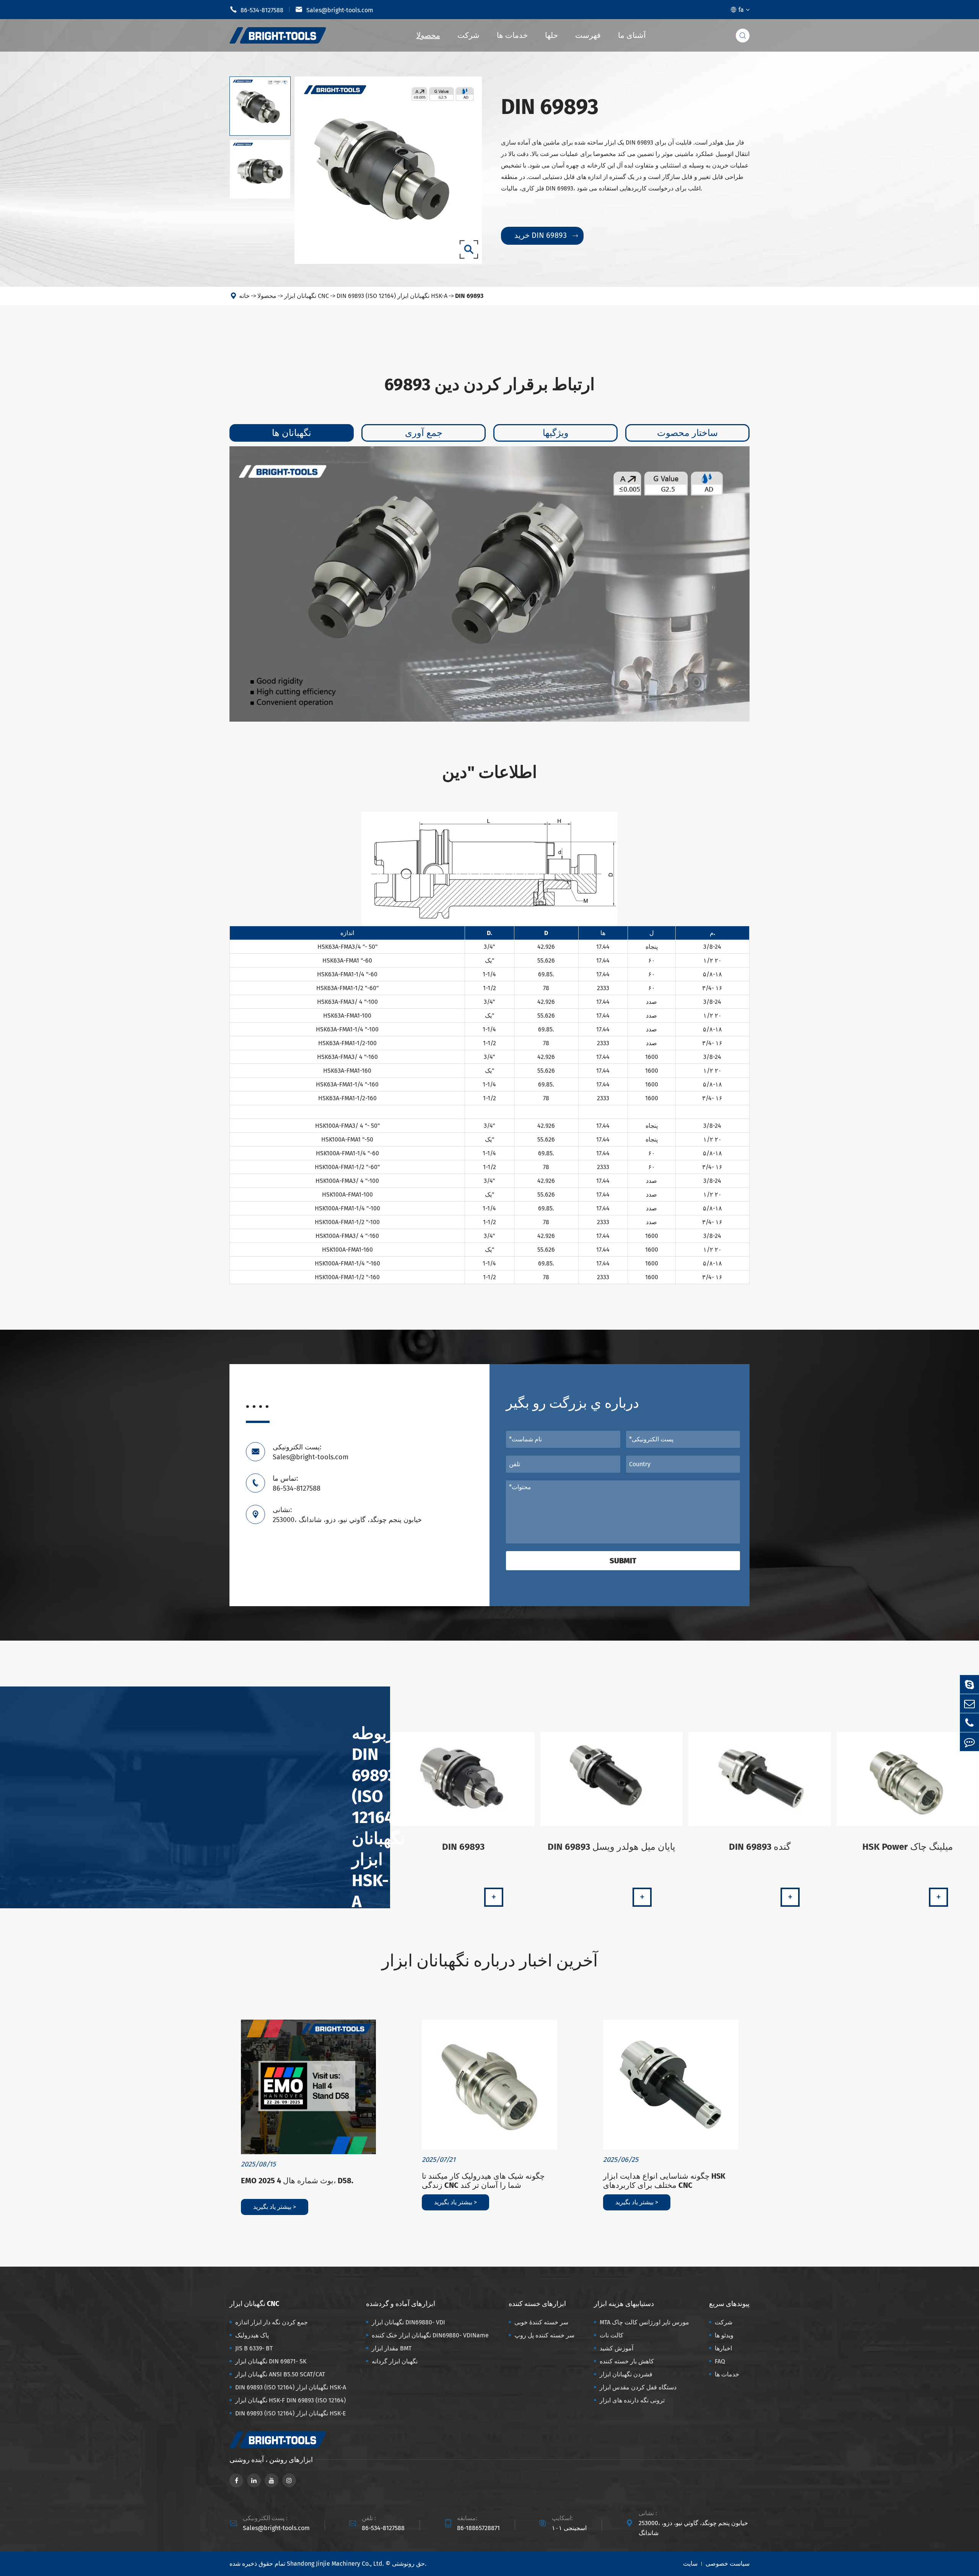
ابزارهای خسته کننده (537, 2304)
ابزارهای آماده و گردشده (401, 2304)
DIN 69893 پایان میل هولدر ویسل (611, 1847)
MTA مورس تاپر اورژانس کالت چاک (644, 2322)
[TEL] (969, 1723)
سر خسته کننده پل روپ (544, 2335)
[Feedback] (969, 1742)
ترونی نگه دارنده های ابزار (632, 2400)
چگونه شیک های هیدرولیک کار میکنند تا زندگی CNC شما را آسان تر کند (483, 2181)
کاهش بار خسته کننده (627, 2361)
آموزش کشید (616, 2348)
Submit (623, 1561)
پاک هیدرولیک (252, 2335)
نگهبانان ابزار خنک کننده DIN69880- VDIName (430, 2335)
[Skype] (969, 1684)
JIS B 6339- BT (254, 2348)
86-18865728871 (478, 2528)
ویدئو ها (724, 2335)
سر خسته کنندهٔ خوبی (541, 2322)
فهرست (588, 35)
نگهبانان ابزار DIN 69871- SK (271, 2361)
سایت (690, 2564)
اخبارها (723, 2348)
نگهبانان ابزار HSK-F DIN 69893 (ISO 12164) (290, 2400)
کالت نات (611, 2335)
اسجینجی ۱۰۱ (569, 2528)
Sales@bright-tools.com (334, 10)
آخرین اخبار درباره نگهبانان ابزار (490, 1961)
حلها (551, 35)
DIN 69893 (469, 296)
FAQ (720, 2361)
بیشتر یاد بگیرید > (275, 2207)
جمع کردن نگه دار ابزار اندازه (272, 2322)
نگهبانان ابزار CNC (307, 296)
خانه (244, 296)
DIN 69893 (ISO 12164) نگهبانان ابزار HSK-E (291, 2413)
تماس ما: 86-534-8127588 (297, 1483)
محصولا (428, 35)
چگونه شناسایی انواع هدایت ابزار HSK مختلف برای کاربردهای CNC (664, 2181)
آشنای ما (632, 35)
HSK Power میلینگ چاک (908, 1847)
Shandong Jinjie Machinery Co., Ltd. (335, 2564)
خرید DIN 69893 (546, 235)
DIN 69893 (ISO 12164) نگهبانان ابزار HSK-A (392, 296)
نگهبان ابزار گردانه (395, 2361)
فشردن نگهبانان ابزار (626, 2374)
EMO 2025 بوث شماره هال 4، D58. (297, 2181)
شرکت (468, 35)
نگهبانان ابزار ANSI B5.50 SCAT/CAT (280, 2374)
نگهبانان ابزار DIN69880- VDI (408, 2322)
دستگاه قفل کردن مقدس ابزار (638, 2387)
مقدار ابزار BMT (392, 2348)
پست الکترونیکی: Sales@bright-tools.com (311, 1452)
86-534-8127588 (256, 10)
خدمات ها (512, 35)
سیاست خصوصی (728, 2564)
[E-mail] (969, 1704)
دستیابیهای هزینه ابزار (624, 2304)
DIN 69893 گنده (760, 1847)
